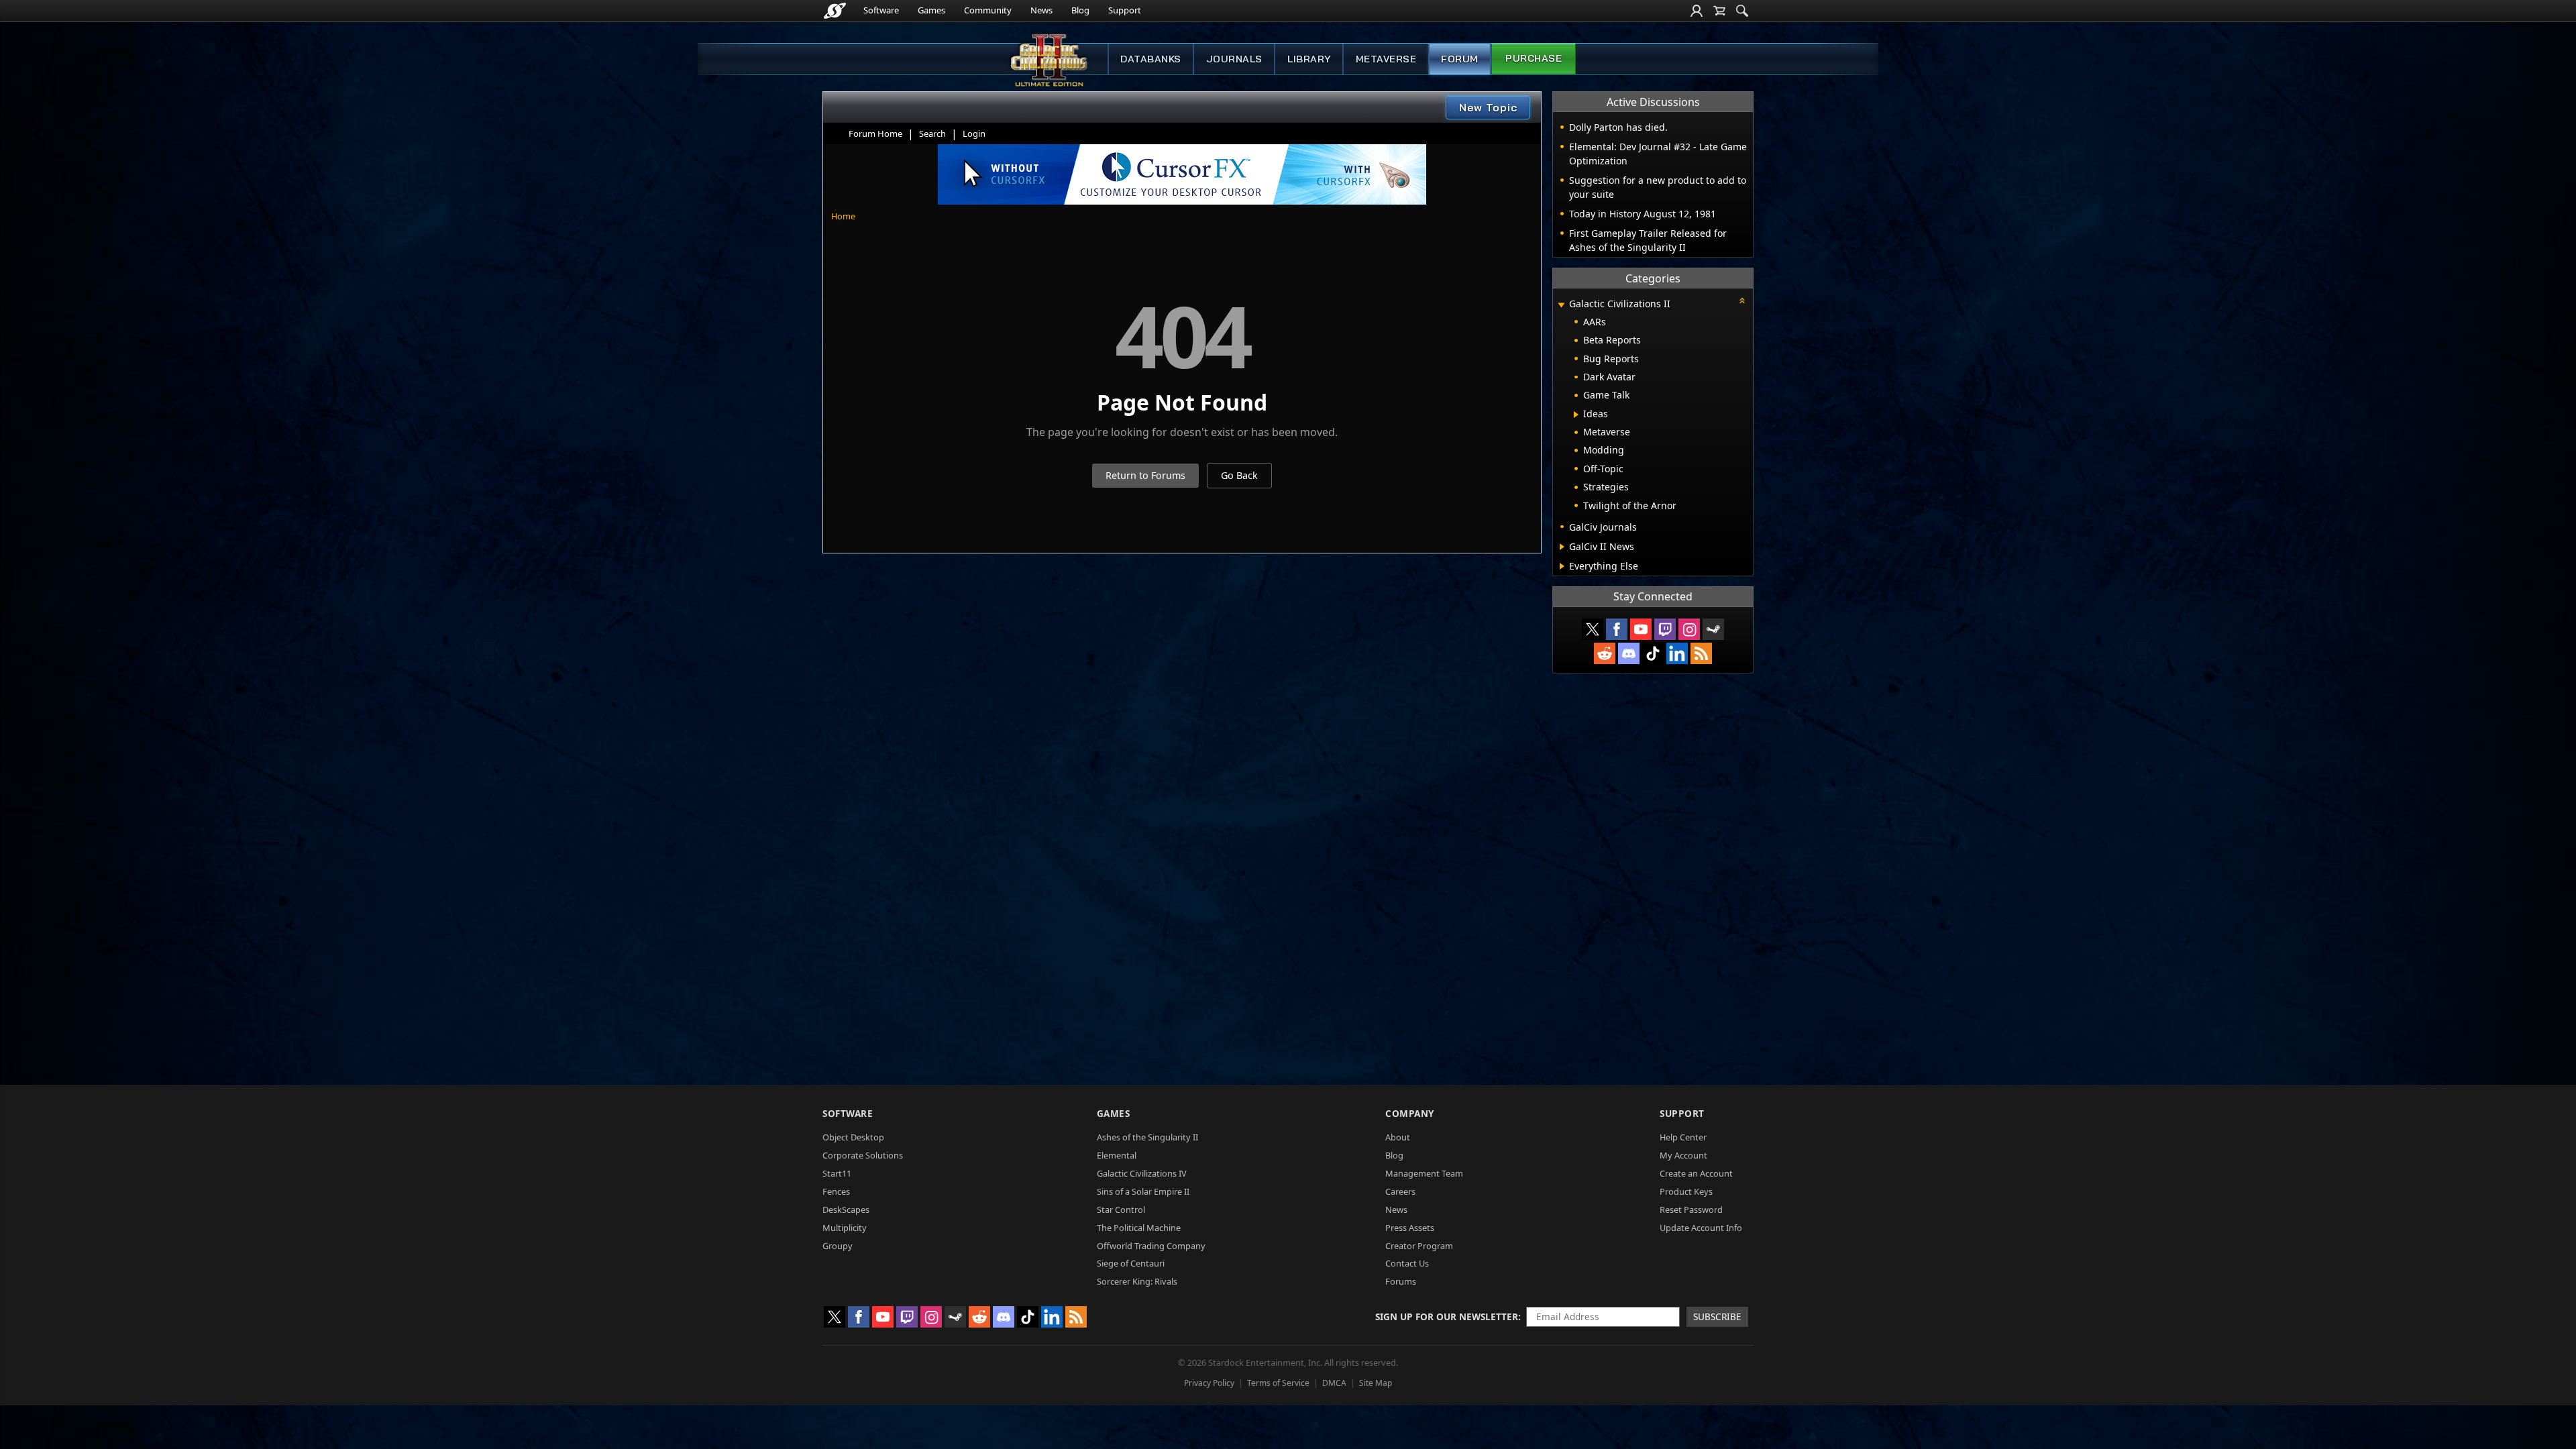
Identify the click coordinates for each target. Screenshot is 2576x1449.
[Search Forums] (1742, 11)
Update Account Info (1701, 1228)
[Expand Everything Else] (1562, 566)
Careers (1400, 1191)
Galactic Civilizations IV (1142, 1173)
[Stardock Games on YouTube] (1641, 629)
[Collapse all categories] (1742, 301)
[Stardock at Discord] (1629, 653)
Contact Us (1407, 1263)
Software (881, 10)
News (1041, 10)
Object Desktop (853, 1137)
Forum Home (875, 133)
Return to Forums (1145, 475)
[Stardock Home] (835, 11)
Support (1125, 10)
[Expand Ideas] (1576, 415)
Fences (836, 1191)
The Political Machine (1139, 1228)
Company (1410, 1113)
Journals (1234, 59)
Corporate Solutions (863, 1155)
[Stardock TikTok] (1653, 653)
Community (988, 10)
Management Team (1424, 1173)
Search (932, 133)
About (1398, 1137)
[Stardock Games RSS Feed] (1701, 653)
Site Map (1376, 1383)
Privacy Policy (1209, 1383)
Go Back (1239, 475)
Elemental (1117, 1155)
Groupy (838, 1246)
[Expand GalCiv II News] (1562, 547)
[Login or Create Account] (1697, 11)
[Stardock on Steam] (1713, 629)
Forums (1401, 1281)
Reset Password (1691, 1210)
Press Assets (1410, 1228)
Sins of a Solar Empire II (1143, 1191)
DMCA (1334, 1383)
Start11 (837, 1173)
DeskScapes (846, 1210)
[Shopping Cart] (1719, 11)
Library (1309, 59)
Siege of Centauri (1131, 1263)
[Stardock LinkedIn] (1677, 653)
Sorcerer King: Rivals (1137, 1281)
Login (974, 133)
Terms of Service (1278, 1383)
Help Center (1683, 1137)
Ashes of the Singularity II (1147, 1137)
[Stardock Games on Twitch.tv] (1665, 629)
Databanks (1151, 59)
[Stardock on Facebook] (1617, 629)
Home (843, 216)
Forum (1460, 59)
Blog (1080, 10)
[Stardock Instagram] (1689, 629)
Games (931, 10)
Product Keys (1686, 1191)
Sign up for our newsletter (1447, 1317)
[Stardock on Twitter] (1593, 629)
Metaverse (1386, 59)
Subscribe (1717, 1317)
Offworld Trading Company (1151, 1246)
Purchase (1534, 58)
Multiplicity (845, 1228)
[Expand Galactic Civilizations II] (1561, 305)
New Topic (1488, 107)
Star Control (1121, 1210)
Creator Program (1419, 1246)
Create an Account (1696, 1173)
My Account (1683, 1155)
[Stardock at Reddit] (1605, 653)
